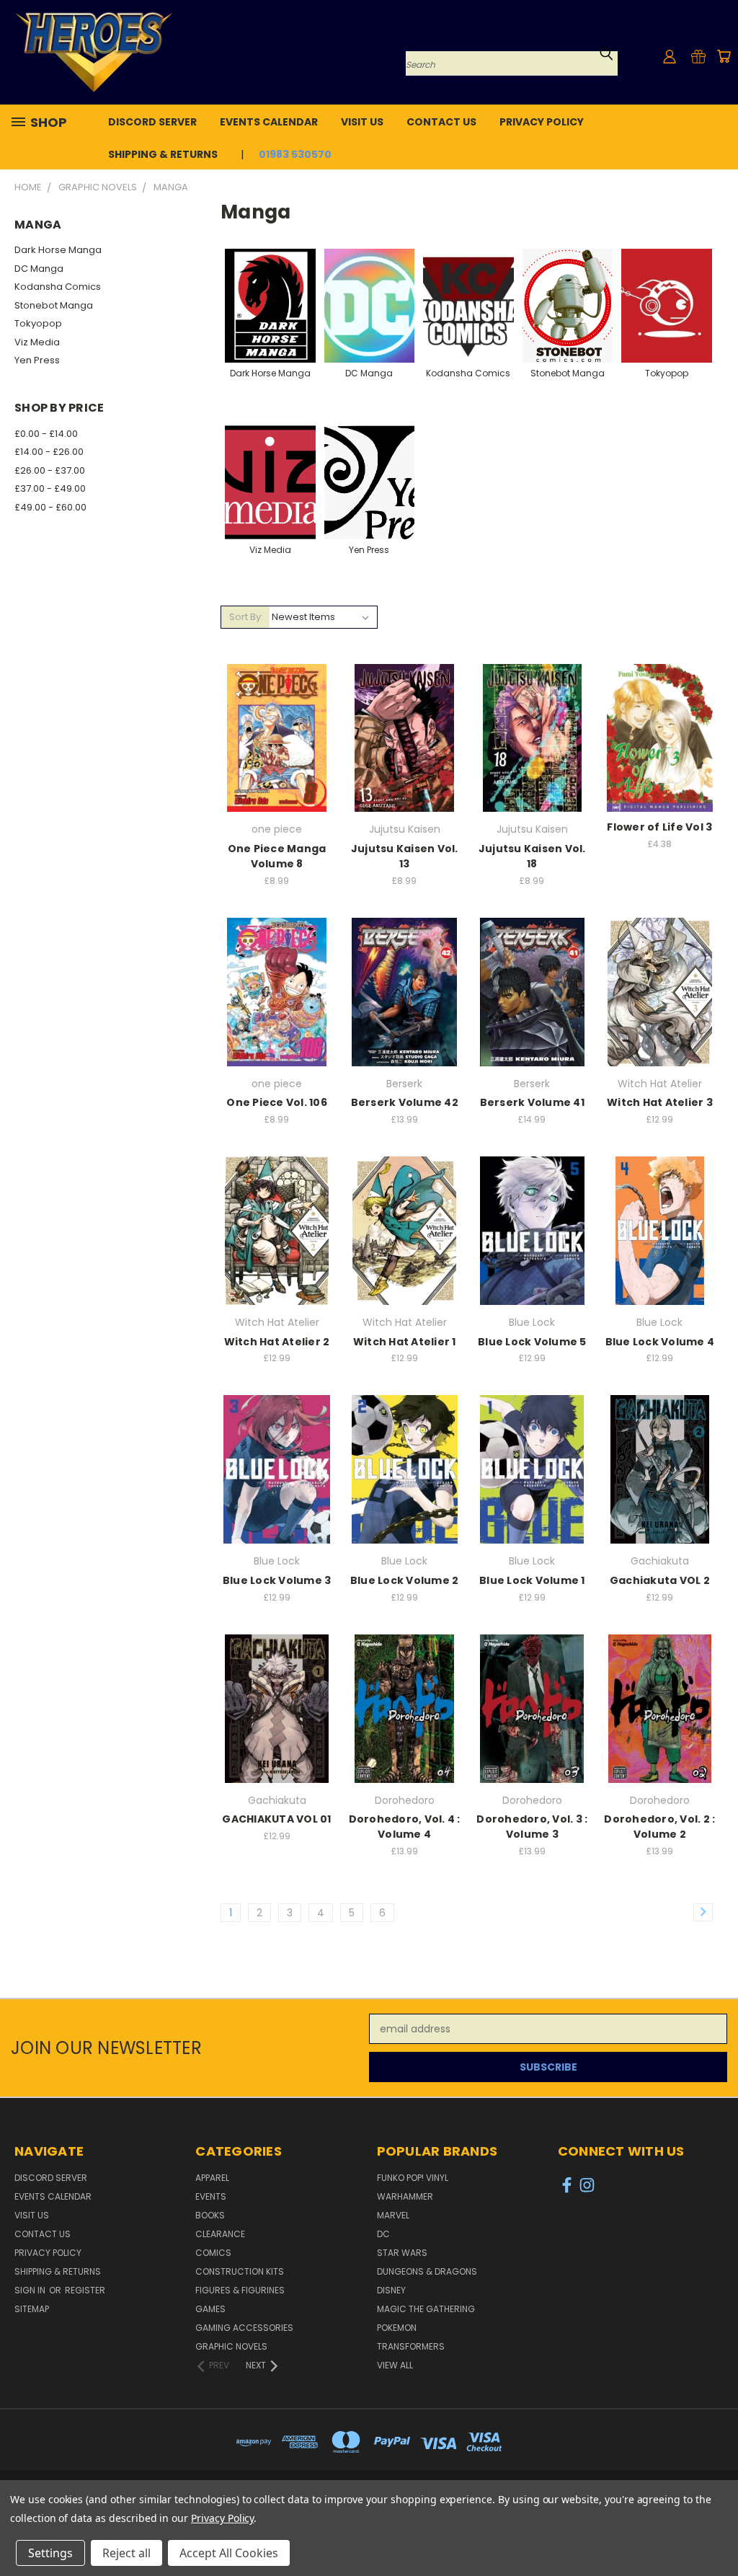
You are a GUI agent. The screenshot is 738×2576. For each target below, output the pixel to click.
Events (211, 2196)
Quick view (277, 708)
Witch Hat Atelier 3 (660, 1102)
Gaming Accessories (244, 2328)
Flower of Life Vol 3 (659, 827)
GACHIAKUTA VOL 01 (276, 1819)
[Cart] (724, 56)
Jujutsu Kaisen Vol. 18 (532, 856)
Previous (716, 2531)
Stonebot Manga (54, 305)
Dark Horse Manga (58, 250)
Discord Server (152, 122)
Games (210, 2309)
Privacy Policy (542, 122)
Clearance (220, 2234)
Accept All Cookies (229, 2553)
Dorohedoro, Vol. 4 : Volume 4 (405, 1827)
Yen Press (37, 360)
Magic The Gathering (426, 2309)
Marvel (393, 2215)
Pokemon (397, 2328)
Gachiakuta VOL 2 (660, 1580)
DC (383, 2234)
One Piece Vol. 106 (277, 1102)
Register (85, 2290)
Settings (50, 2553)
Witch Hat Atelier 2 (277, 1342)
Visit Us (362, 122)
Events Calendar (269, 122)
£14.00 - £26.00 (49, 452)
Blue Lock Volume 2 (405, 1580)
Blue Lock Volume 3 (277, 1580)
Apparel (212, 2178)
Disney (391, 2290)
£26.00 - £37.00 (50, 470)
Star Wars (402, 2253)
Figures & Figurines (240, 2290)
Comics (213, 2253)
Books (210, 2215)
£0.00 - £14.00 (46, 434)
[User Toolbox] (670, 56)
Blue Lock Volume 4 (660, 1342)
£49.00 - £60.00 (50, 507)
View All (395, 2365)
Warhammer (405, 2196)
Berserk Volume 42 (405, 1102)
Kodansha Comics (58, 287)
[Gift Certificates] (698, 56)
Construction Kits (240, 2271)
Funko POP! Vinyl (413, 2178)
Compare (272, 736)
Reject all (126, 2553)
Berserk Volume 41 (532, 1102)
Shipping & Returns (163, 154)
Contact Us (441, 122)
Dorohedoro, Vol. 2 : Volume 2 (659, 1827)
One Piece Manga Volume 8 (277, 856)
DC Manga (39, 269)
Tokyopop (38, 323)
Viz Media (37, 342)
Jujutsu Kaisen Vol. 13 (405, 856)
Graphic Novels (231, 2346)
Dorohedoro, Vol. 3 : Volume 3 (532, 1827)
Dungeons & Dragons (427, 2271)
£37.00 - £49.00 (50, 488)
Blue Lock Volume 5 (532, 1342)
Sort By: (246, 617)
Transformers (411, 2346)
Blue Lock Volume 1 (532, 1580)
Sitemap (32, 2309)
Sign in (31, 2290)
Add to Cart (277, 763)
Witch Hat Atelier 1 (405, 1342)
